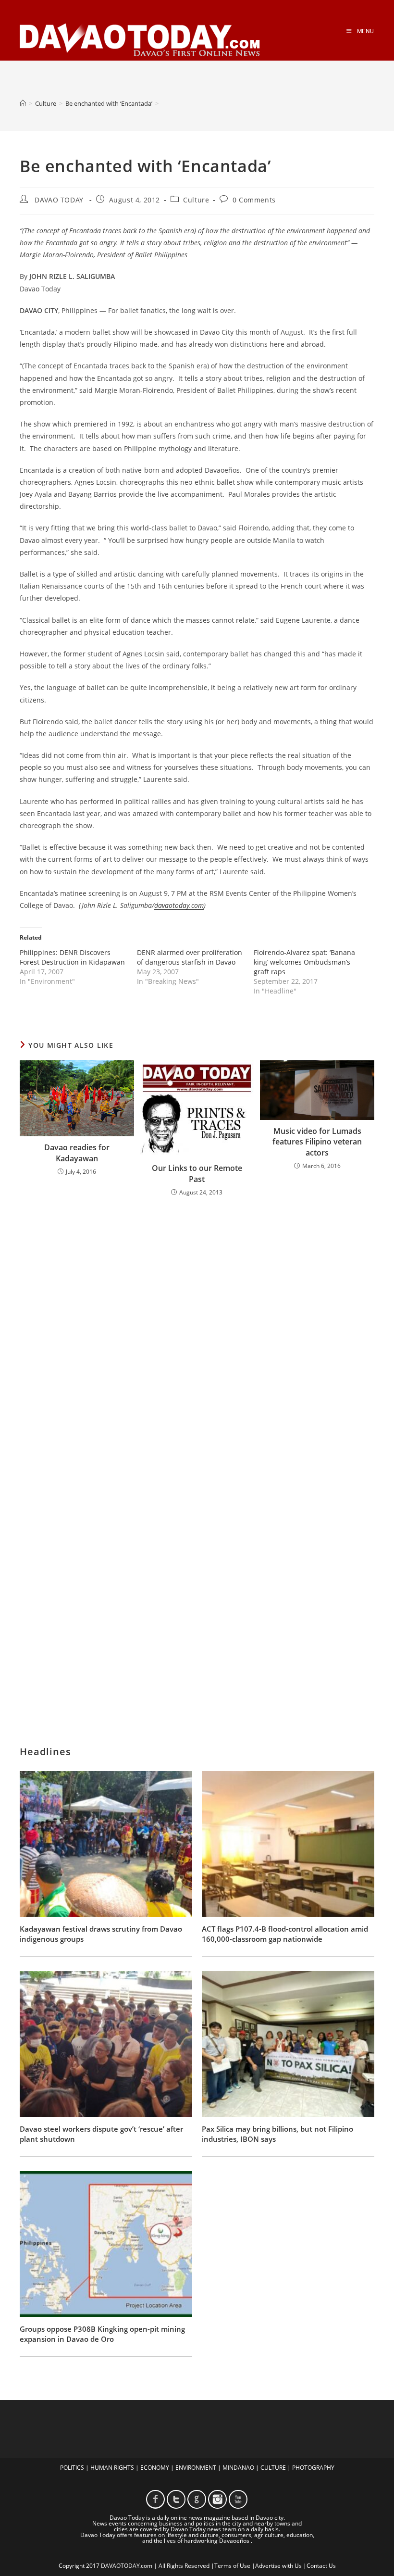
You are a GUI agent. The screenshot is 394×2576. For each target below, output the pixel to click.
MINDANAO (238, 2468)
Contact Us (321, 2566)
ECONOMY (155, 2468)
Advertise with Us (278, 2566)
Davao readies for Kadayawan (77, 1153)
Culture (196, 200)
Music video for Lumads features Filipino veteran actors (317, 1142)
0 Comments (254, 200)
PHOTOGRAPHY (313, 2468)
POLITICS (72, 2468)
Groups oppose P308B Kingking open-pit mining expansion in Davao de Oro (102, 2334)
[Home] (23, 103)
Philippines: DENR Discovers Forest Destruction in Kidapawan (72, 957)
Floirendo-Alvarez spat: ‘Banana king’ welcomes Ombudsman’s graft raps (304, 962)
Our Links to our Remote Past (197, 1173)
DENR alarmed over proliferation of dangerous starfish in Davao (190, 957)
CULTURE (273, 2468)
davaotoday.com (179, 905)
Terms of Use (232, 2566)
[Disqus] (197, 1331)
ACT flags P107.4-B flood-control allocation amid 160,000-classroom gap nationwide (285, 1934)
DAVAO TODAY (59, 200)
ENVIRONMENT (196, 2468)
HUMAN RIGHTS (112, 2468)
